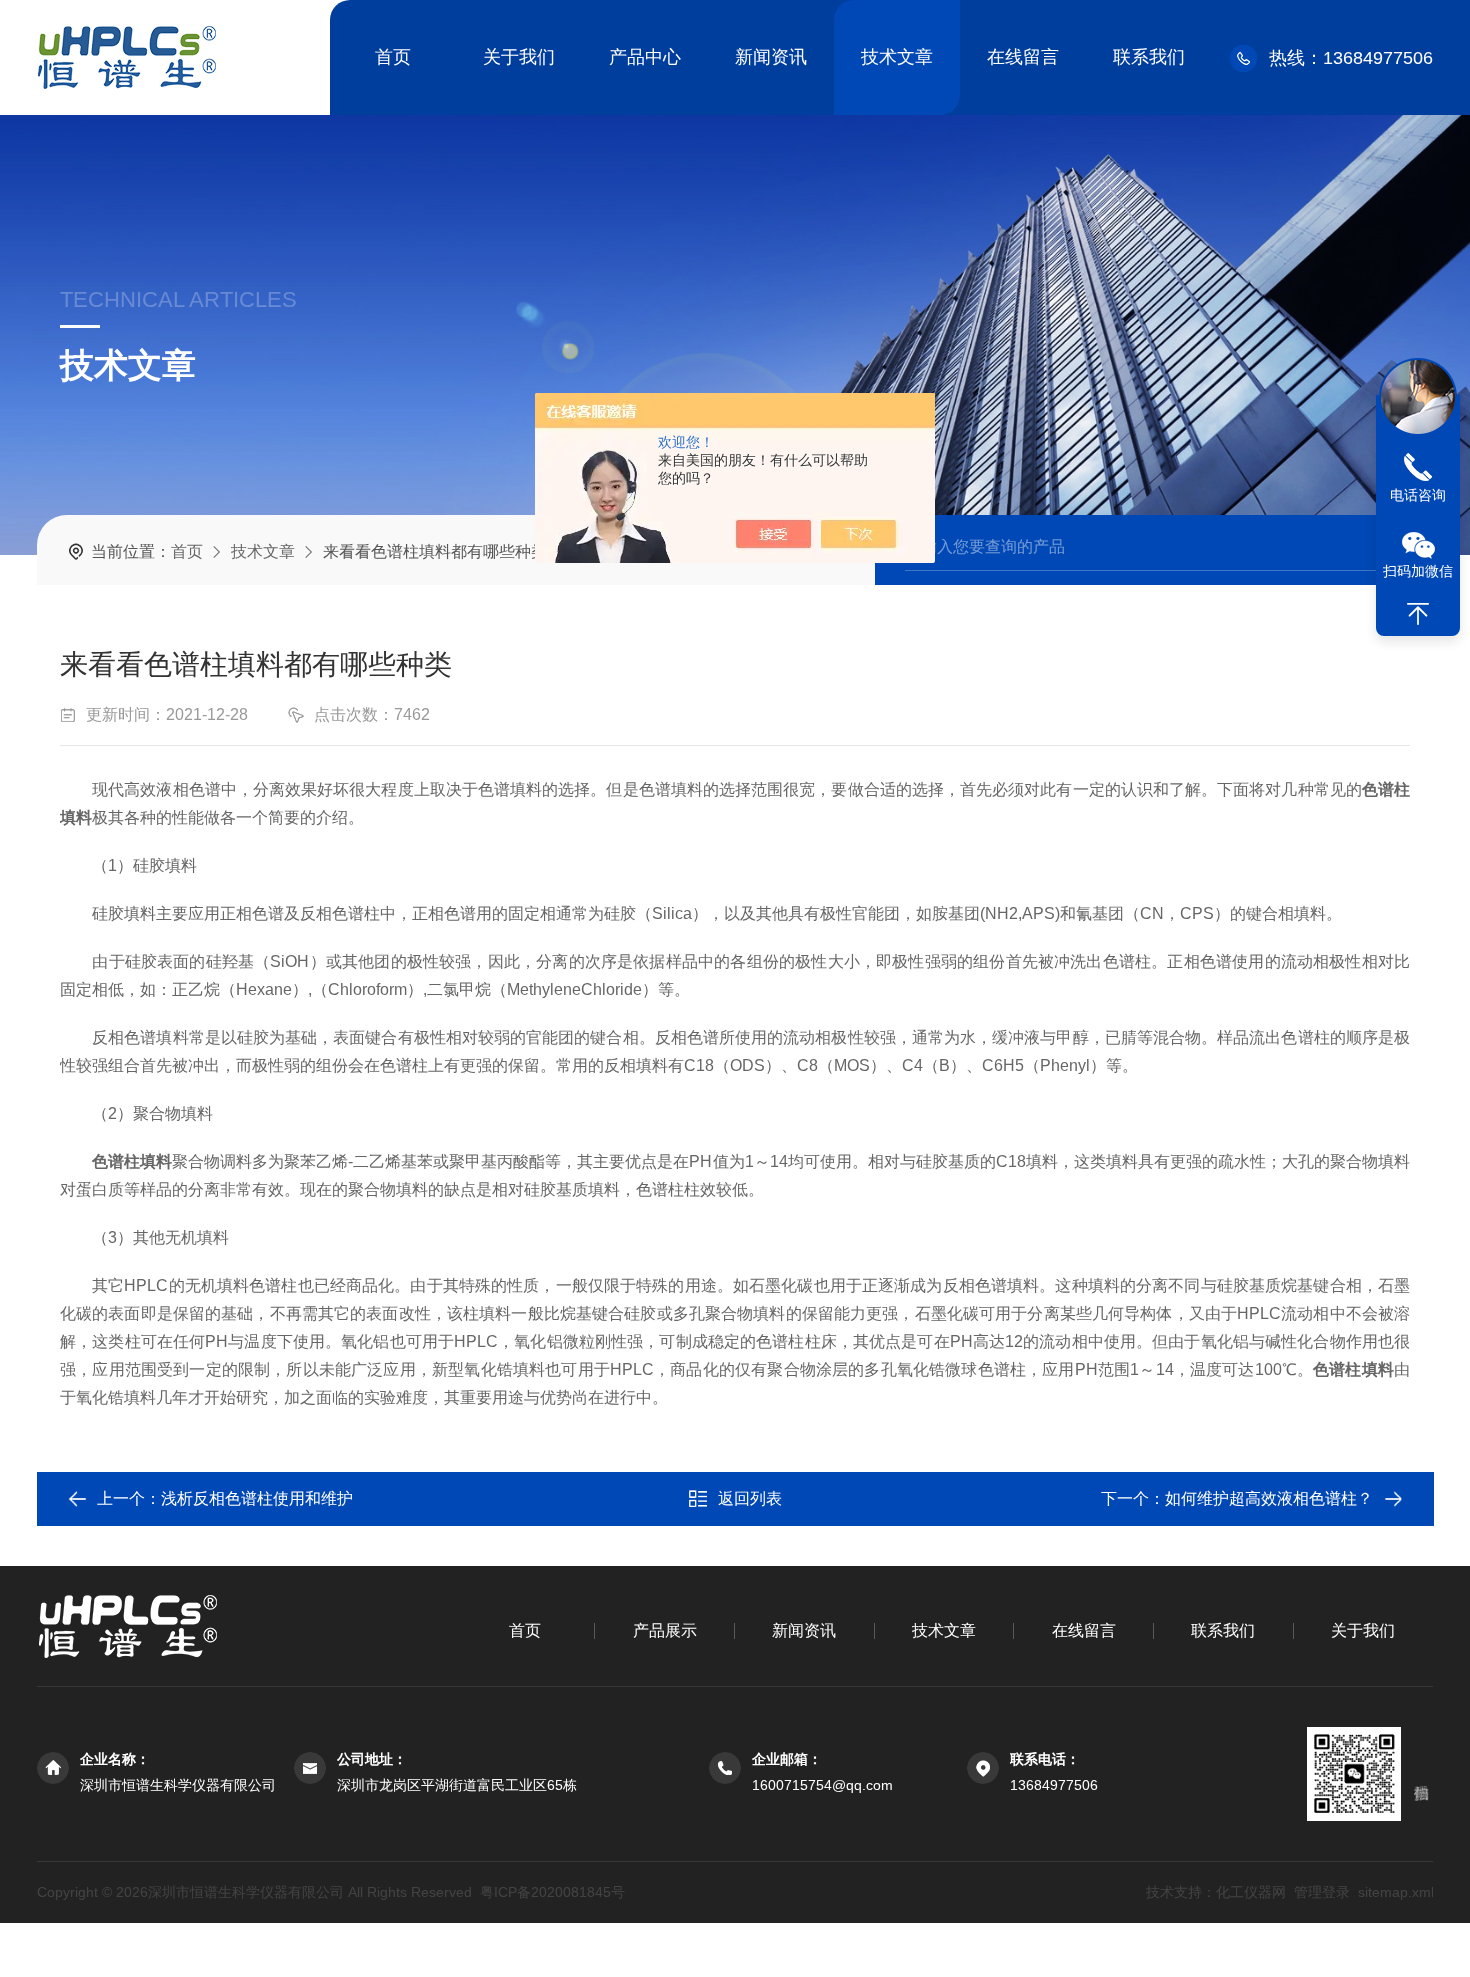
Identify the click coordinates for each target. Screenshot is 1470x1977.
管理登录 (1321, 1892)
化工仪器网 (1250, 1892)
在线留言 (1023, 57)
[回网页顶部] (1418, 614)
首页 (393, 57)
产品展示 (665, 1630)
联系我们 (1149, 57)
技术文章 (897, 57)
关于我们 (519, 57)
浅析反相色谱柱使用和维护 (257, 1498)
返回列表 (750, 1498)
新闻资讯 (771, 57)
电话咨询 (1418, 495)
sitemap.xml (1395, 1892)
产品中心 (645, 57)
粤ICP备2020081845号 (552, 1892)
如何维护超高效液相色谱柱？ (1269, 1498)
